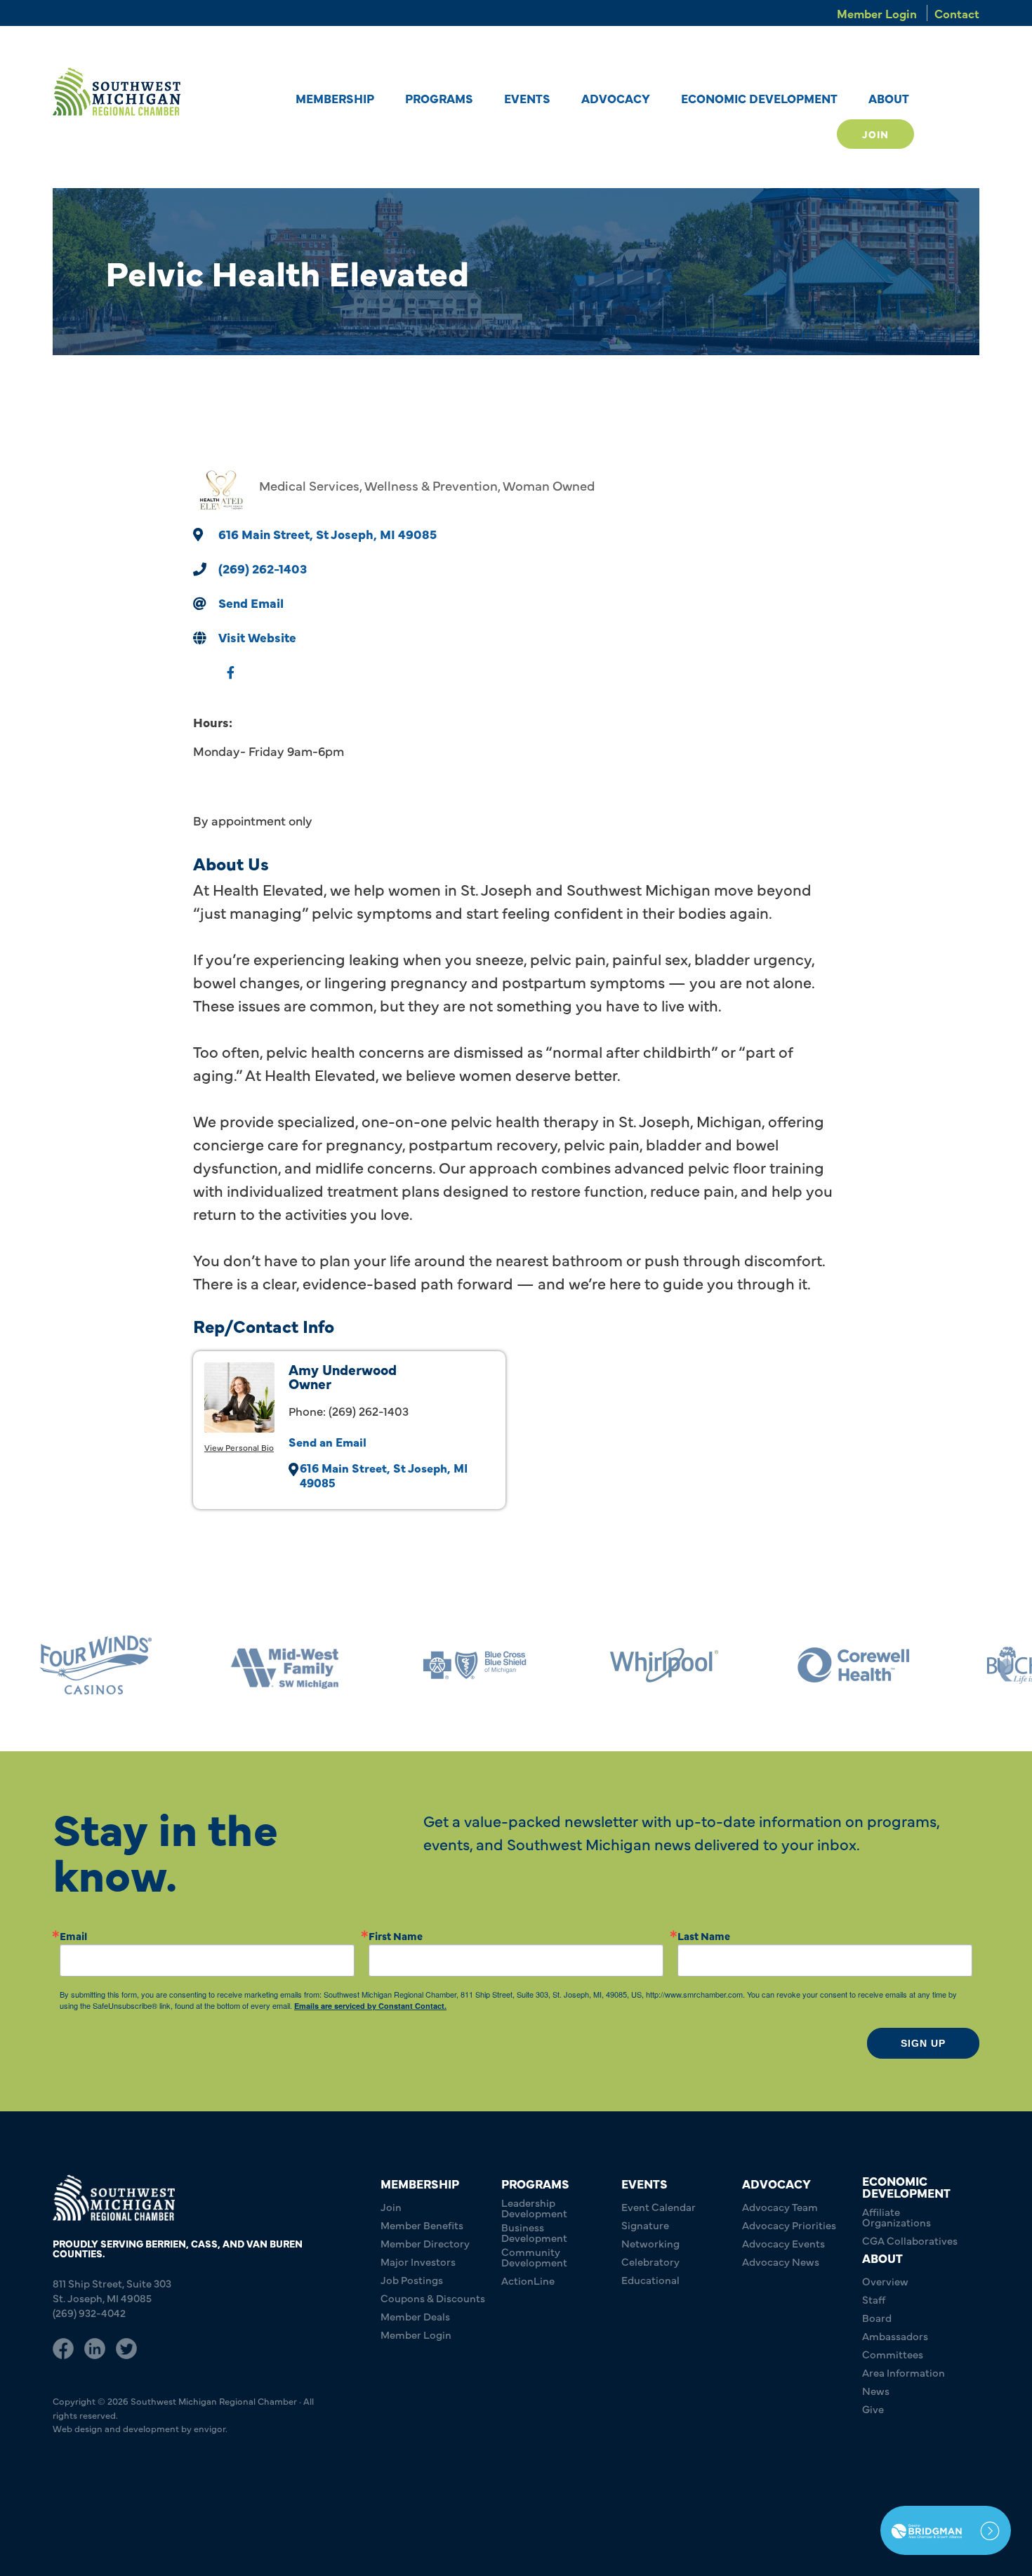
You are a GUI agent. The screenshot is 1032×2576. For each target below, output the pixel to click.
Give (873, 2409)
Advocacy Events (783, 2243)
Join (875, 134)
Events (527, 98)
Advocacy (616, 98)
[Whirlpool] (663, 1665)
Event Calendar (659, 2206)
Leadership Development (534, 2207)
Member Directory (425, 2243)
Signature (645, 2225)
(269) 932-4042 (89, 2312)
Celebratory (650, 2261)
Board (877, 2317)
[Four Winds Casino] (95, 1665)
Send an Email (328, 1441)
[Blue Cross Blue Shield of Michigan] (474, 1665)
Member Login (877, 13)
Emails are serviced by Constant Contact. (370, 2006)
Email (73, 1936)
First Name (396, 1936)
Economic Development (759, 98)
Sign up (923, 2043)
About (889, 98)
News (876, 2390)
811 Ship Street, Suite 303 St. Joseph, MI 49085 (112, 2290)
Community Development (534, 2257)
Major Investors (418, 2261)
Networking (650, 2243)
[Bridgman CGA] (946, 2530)
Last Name (704, 1936)
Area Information (904, 2372)
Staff (874, 2299)
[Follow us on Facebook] (63, 2346)
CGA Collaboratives (910, 2240)
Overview (885, 2281)
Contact (957, 13)
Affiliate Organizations (897, 2217)
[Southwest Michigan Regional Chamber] (117, 92)
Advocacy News (781, 2261)
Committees (893, 2354)
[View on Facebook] (231, 679)
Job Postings (412, 2279)
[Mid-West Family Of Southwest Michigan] (284, 1665)
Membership (335, 98)
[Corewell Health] (853, 1665)
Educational (650, 2279)
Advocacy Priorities (789, 2225)
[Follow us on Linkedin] (95, 2346)
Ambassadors (895, 2336)
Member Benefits (422, 2225)
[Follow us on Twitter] (126, 2346)
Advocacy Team (780, 2206)
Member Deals (415, 2316)
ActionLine (528, 2280)
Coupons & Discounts (433, 2298)
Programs (439, 98)
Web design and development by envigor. (140, 2428)
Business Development (534, 2232)
